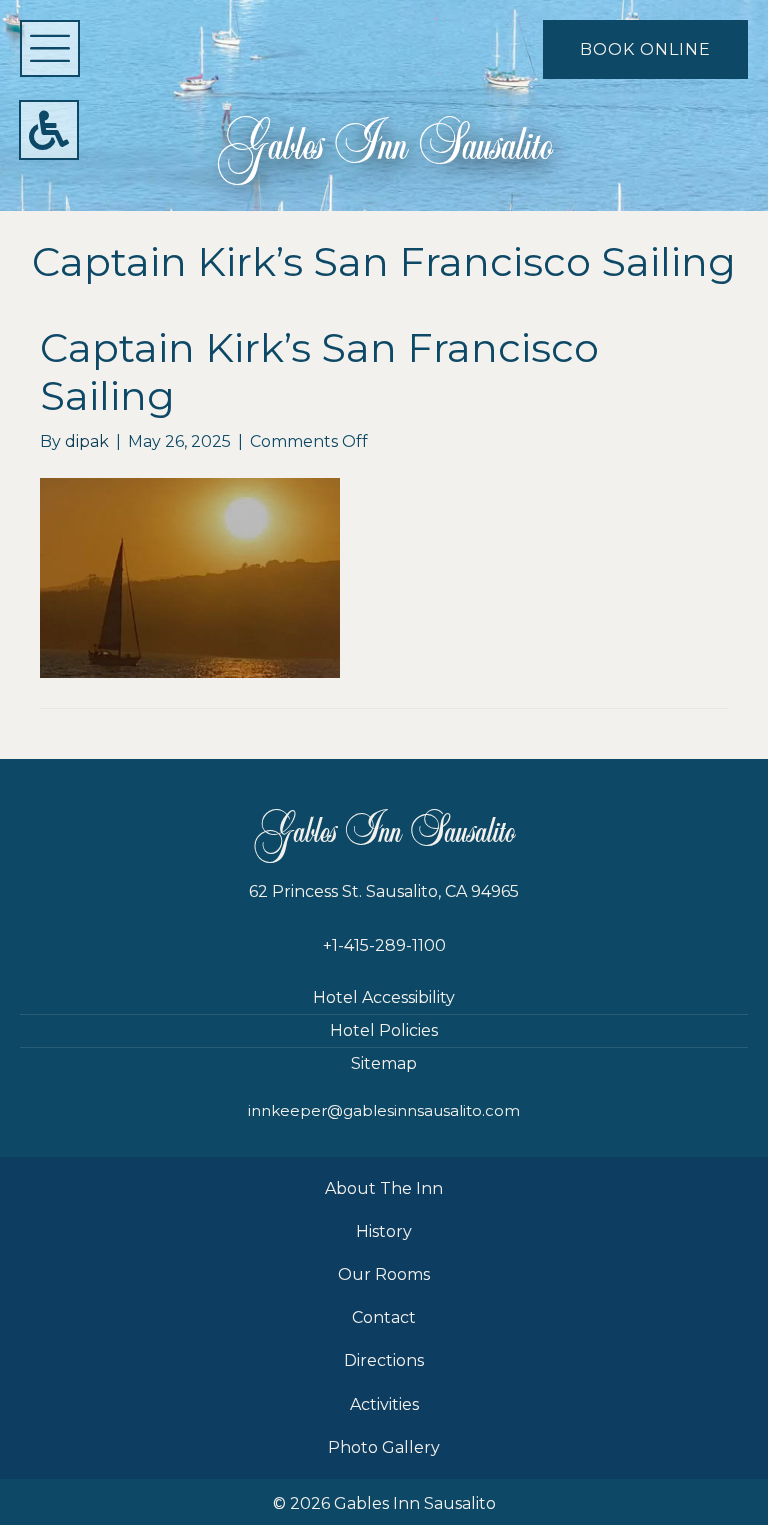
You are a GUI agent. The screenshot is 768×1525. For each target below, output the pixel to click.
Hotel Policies (384, 1030)
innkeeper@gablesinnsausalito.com (384, 1110)
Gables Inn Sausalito (384, 146)
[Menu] (50, 48)
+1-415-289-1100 (384, 945)
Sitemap (384, 1063)
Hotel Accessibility (384, 997)
